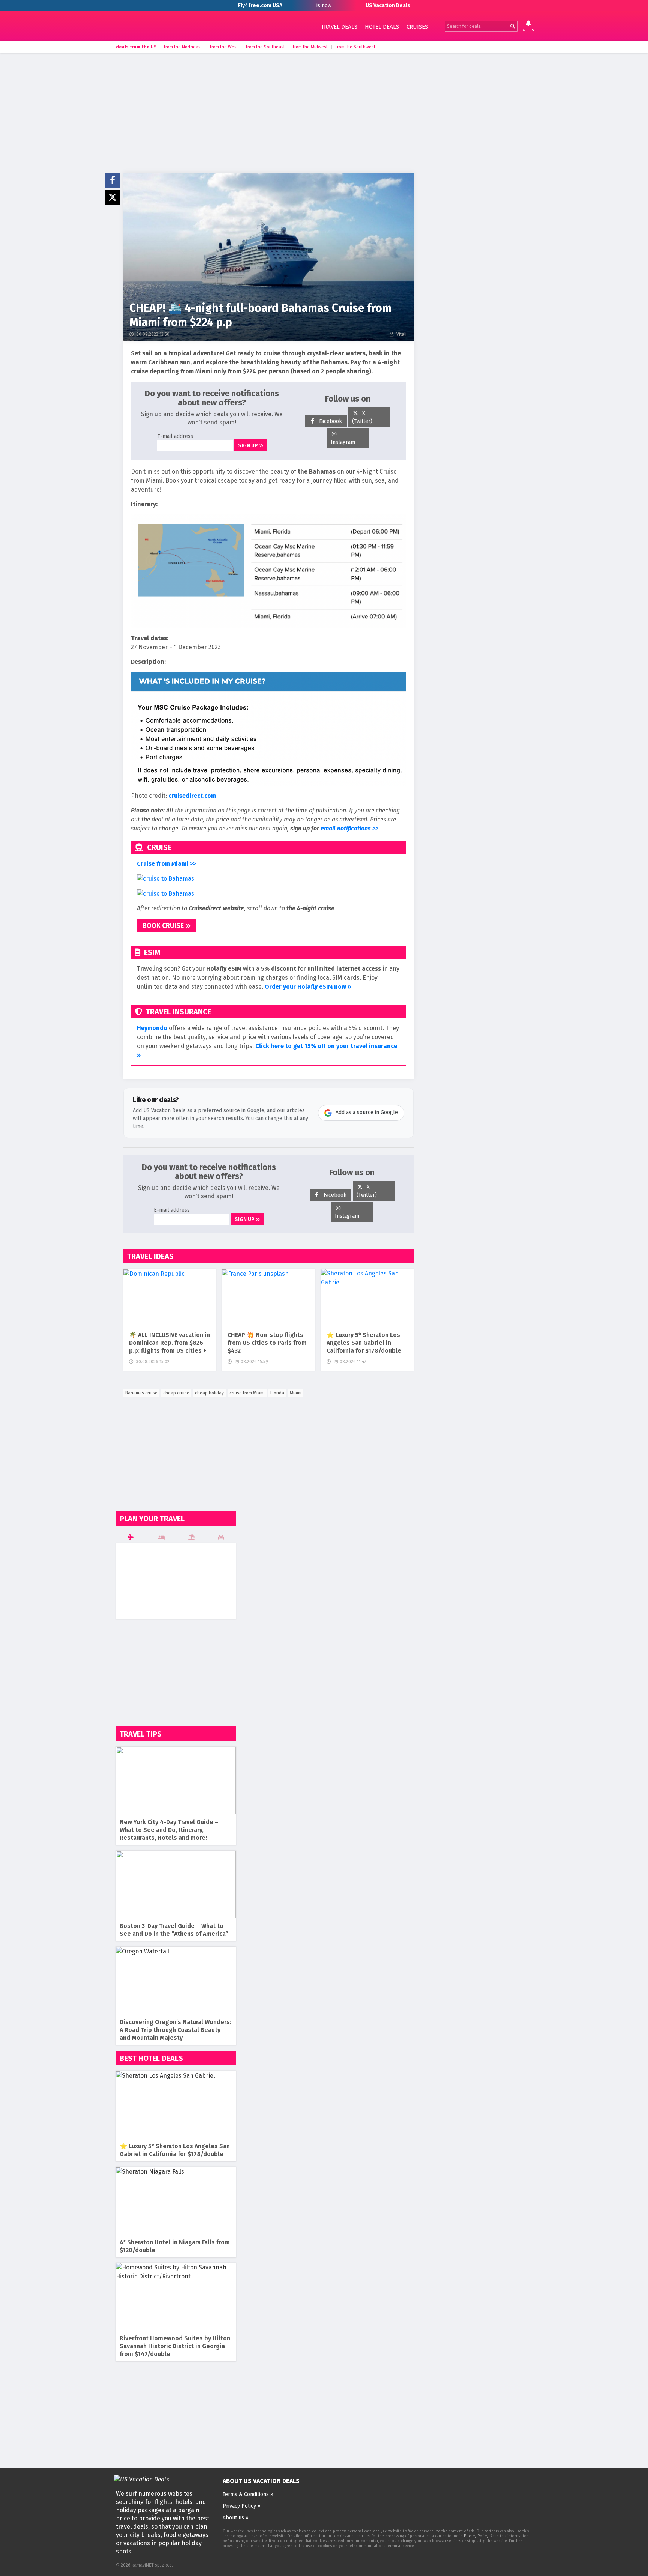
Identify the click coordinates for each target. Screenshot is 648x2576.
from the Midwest (310, 47)
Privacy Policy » (242, 2506)
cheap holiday (209, 1393)
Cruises (417, 27)
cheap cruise (176, 1393)
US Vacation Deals (176, 26)
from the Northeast (183, 47)
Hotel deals (382, 27)
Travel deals (339, 27)
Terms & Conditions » (248, 2494)
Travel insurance (178, 1012)
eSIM (151, 952)
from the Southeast (265, 47)
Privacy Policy (476, 2536)
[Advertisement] (324, 113)
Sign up (249, 446)
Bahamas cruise (141, 1393)
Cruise (158, 847)
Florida (277, 1393)
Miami (296, 1393)
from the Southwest (355, 47)
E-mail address (175, 436)
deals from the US (136, 47)
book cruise (164, 926)
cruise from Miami (247, 1393)
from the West (224, 47)
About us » (236, 2518)
